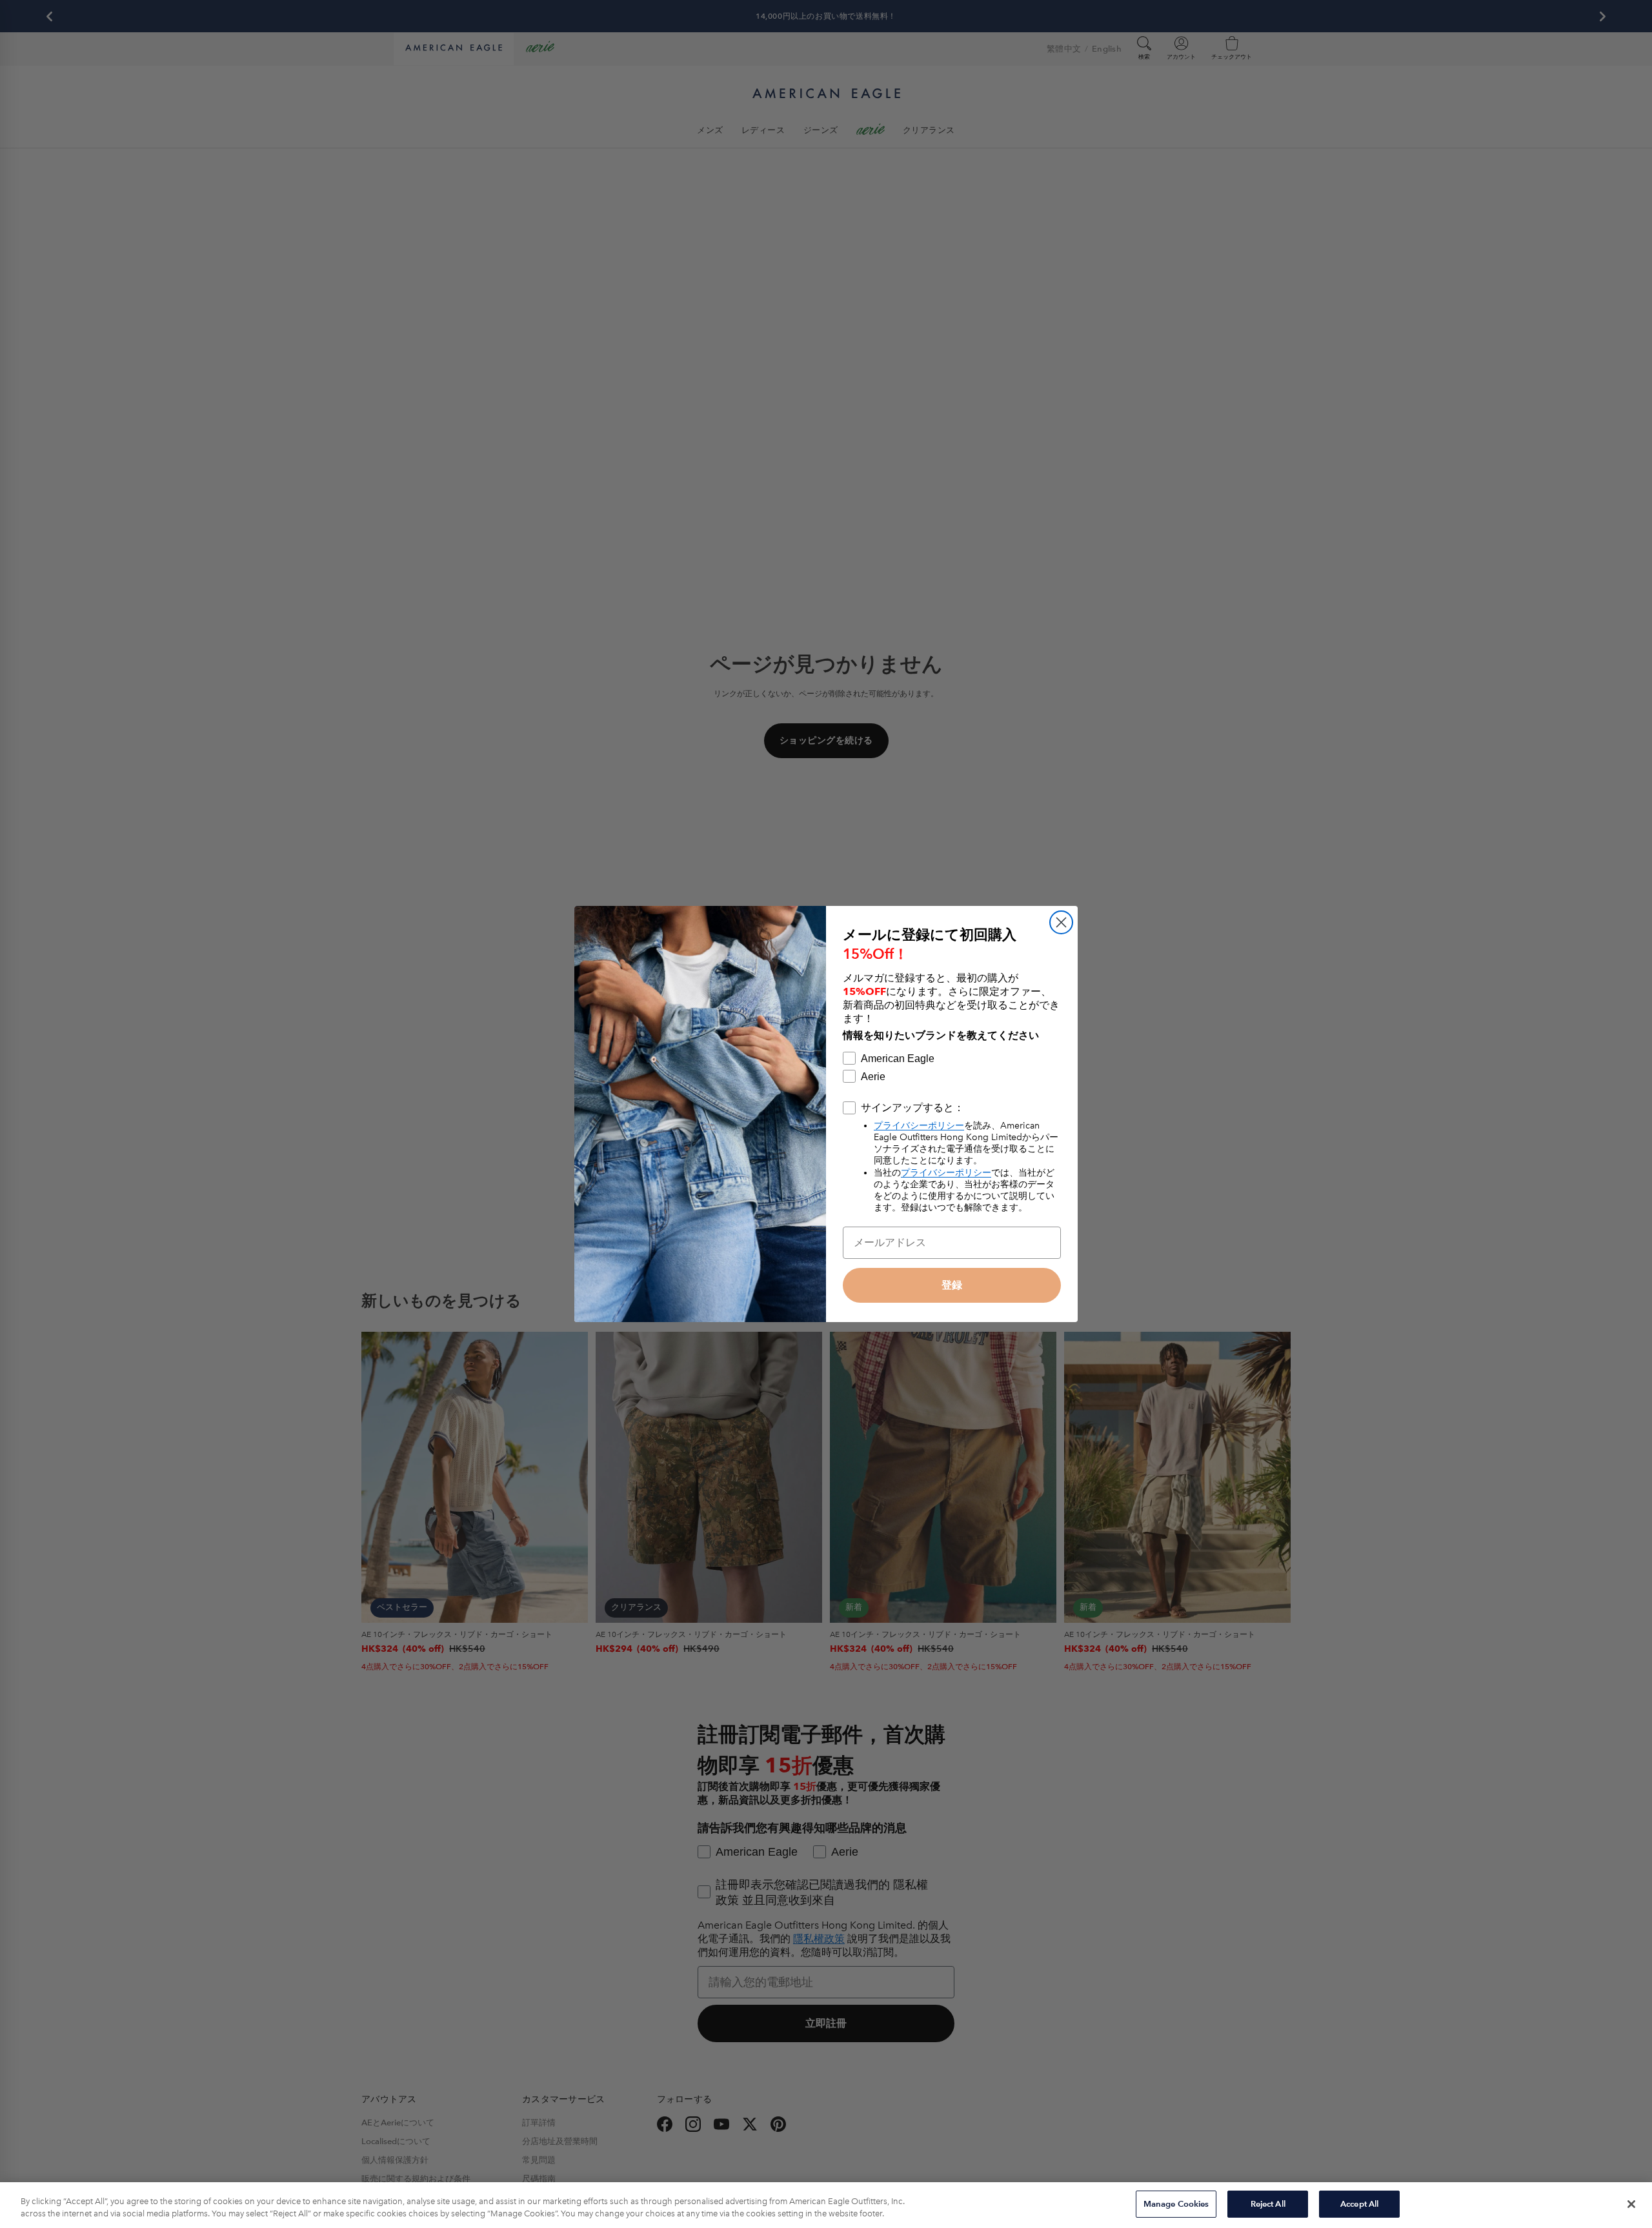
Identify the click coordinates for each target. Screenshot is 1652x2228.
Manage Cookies (1176, 2204)
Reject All (1268, 2204)
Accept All (1359, 2204)
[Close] (1631, 2204)
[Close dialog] (1061, 922)
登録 (952, 1285)
